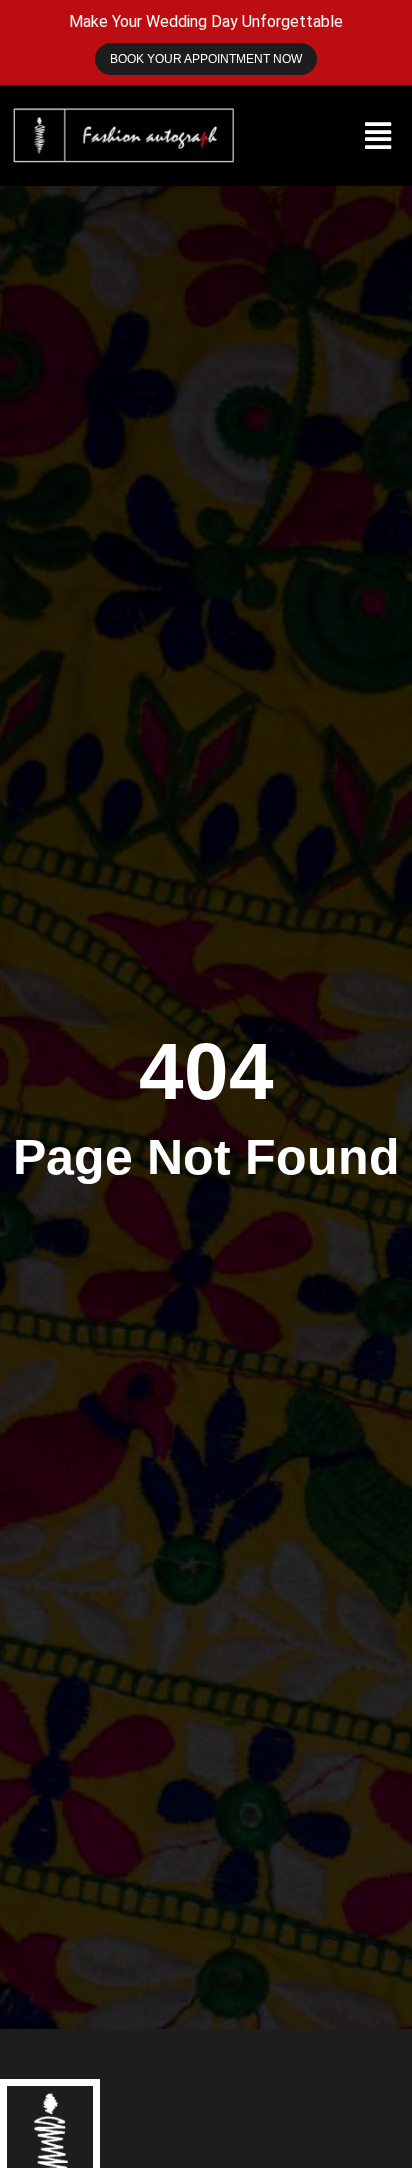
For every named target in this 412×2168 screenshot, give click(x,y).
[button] (378, 135)
